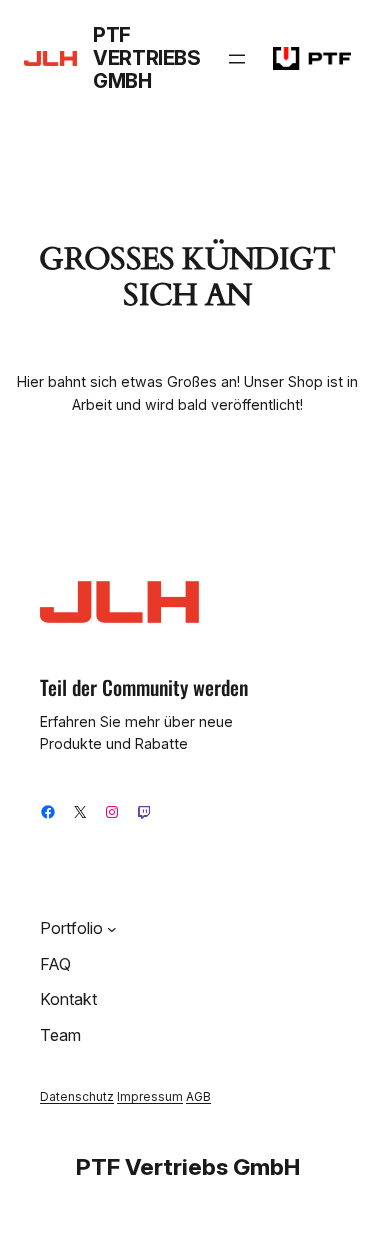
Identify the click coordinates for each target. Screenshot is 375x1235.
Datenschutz (77, 1097)
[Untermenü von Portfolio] (112, 929)
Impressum (150, 1097)
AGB (198, 1097)
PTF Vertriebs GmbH (146, 58)
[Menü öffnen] (237, 59)
